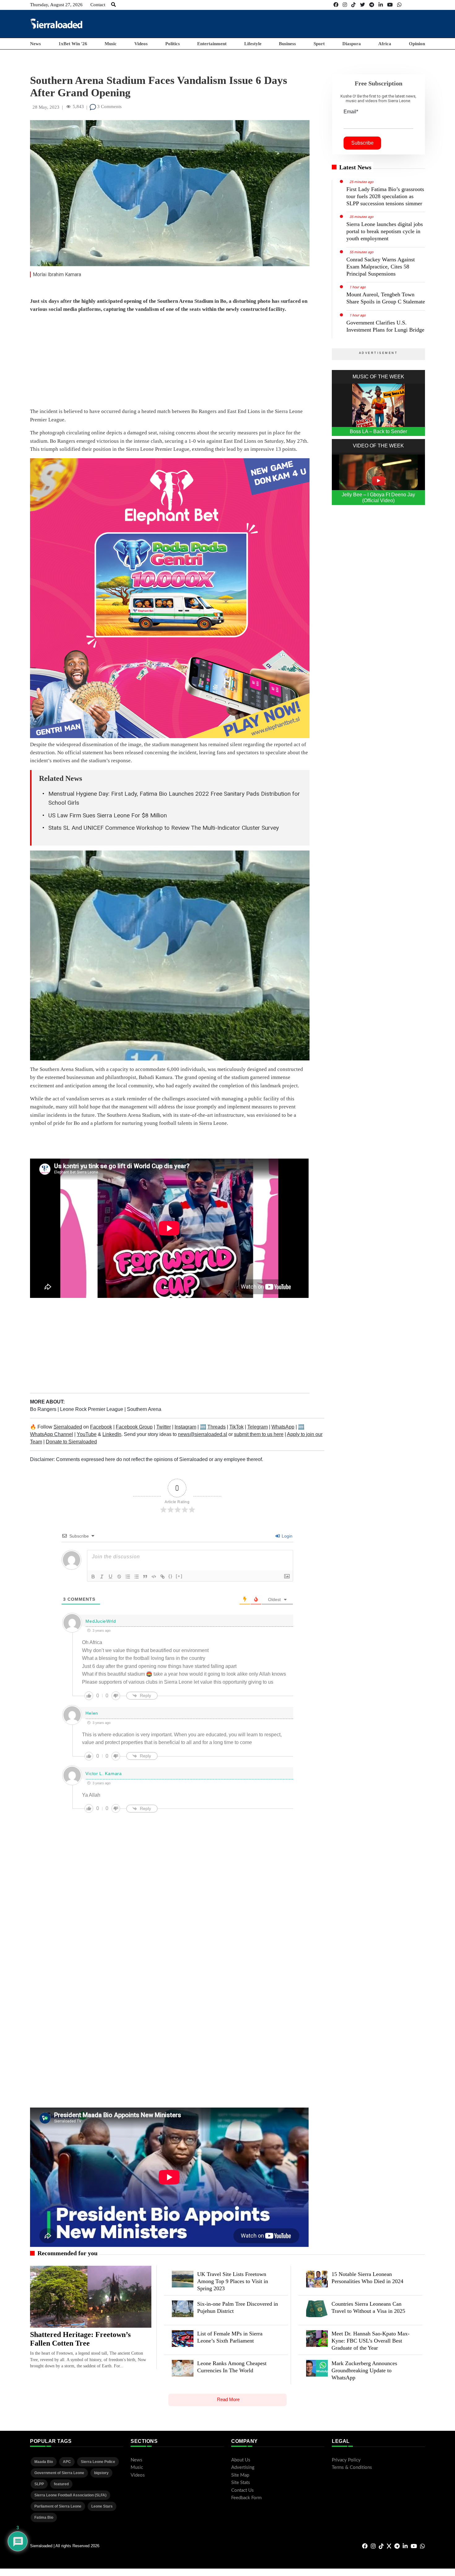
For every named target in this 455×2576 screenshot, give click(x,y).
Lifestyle (253, 44)
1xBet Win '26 (73, 44)
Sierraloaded (68, 1427)
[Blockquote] (145, 1577)
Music (111, 44)
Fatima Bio (44, 2517)
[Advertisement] (312, 24)
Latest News (355, 167)
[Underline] (110, 1577)
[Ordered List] (128, 1577)
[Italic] (102, 1577)
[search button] (113, 5)
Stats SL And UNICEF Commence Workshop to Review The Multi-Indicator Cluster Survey (164, 828)
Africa (385, 44)
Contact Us (243, 2490)
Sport (319, 44)
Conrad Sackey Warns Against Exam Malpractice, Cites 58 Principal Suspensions (381, 267)
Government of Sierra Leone (59, 2473)
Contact (98, 5)
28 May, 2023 (46, 107)
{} (171, 1576)
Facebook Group (134, 1427)
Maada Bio (44, 2462)
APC (67, 2462)
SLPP (39, 2484)
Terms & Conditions (352, 2467)
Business (287, 44)
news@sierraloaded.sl (203, 1434)
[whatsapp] (399, 5)
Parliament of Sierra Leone (58, 2506)
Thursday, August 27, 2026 (56, 5)
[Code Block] (154, 1577)
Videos (141, 44)
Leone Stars (102, 2506)
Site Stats (241, 2483)
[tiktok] (353, 5)
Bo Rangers (44, 1409)
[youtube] (390, 5)
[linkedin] (381, 5)
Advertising (243, 2467)
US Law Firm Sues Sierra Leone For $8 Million (108, 815)
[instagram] (345, 5)
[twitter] (362, 5)
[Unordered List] (136, 1577)
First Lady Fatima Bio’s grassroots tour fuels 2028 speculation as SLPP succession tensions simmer (385, 196)
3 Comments (109, 107)
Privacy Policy (346, 2460)
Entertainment (212, 44)
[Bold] (93, 1577)
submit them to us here (259, 1434)
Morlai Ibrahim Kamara (57, 274)
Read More (228, 2399)
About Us (241, 2460)
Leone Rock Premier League (92, 1409)
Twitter (164, 1427)
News (35, 44)
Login (286, 1536)
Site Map (240, 2475)
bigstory (101, 2473)
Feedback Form (246, 2498)
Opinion (417, 44)
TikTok (236, 1427)
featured (61, 2484)
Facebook (101, 1427)
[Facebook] (336, 5)
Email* (351, 112)
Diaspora (352, 44)
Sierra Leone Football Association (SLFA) (70, 2495)
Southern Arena (144, 1409)
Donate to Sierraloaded (71, 1442)
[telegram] (372, 5)
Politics (173, 44)
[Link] (162, 1577)
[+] (179, 1576)
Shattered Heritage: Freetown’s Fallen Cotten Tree (80, 2339)
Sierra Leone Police (98, 2462)
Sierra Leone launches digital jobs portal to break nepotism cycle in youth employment (385, 231)
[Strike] (119, 1577)
